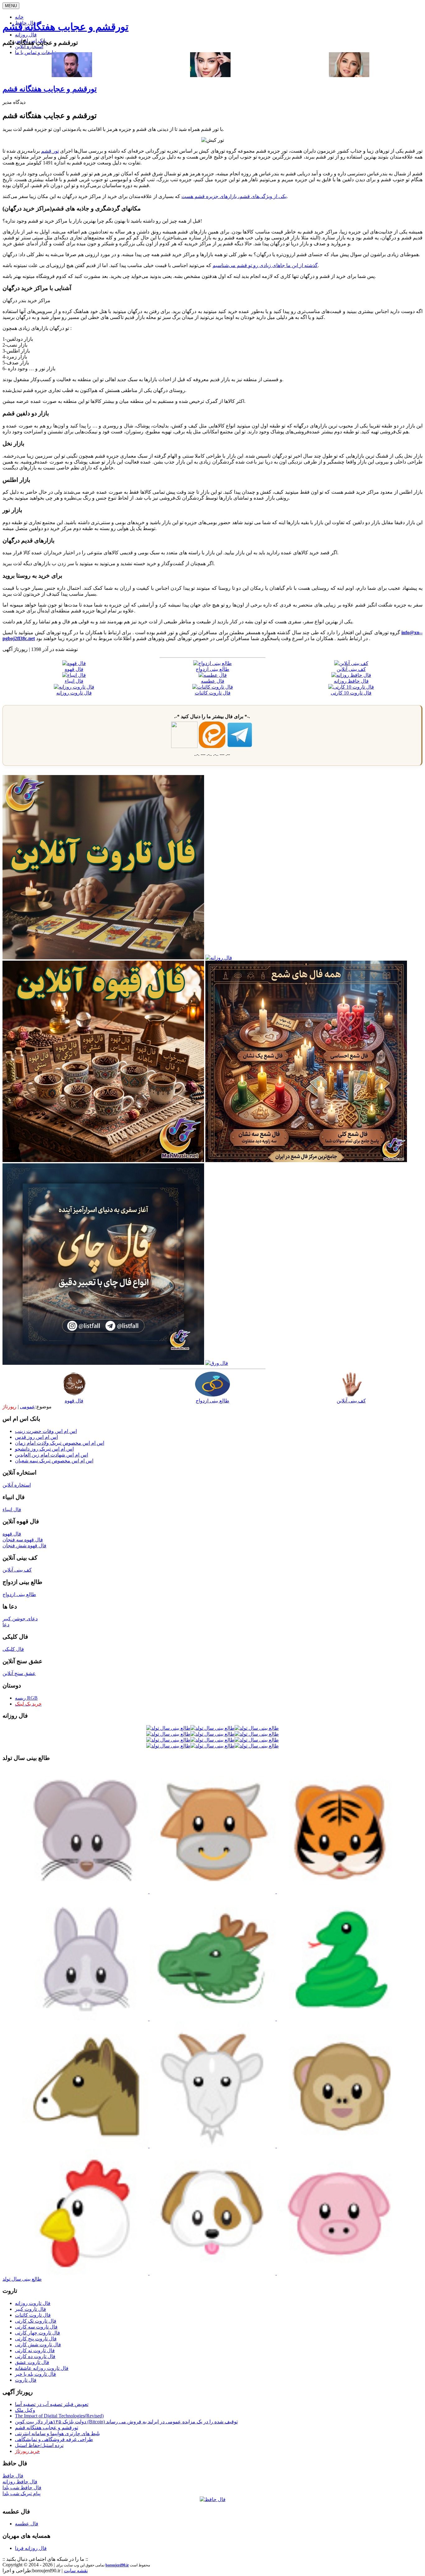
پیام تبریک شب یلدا (21, 2493)
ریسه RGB (26, 1698)
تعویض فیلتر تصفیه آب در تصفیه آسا (52, 2404)
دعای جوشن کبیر (20, 1619)
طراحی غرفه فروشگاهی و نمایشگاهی (54, 2439)
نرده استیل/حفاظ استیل (39, 2445)
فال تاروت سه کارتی (36, 2327)
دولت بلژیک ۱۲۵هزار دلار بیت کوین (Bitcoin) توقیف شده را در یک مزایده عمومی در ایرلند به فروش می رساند (126, 2422)
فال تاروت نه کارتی (35, 2350)
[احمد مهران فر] (72, 75)
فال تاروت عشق (32, 2362)
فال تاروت (26, 2380)
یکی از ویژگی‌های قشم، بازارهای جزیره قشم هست (234, 196)
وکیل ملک (25, 2410)
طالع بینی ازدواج (213, 1401)
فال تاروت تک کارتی (36, 2321)
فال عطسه (27, 2524)
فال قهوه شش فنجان (24, 1546)
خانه (19, 17)
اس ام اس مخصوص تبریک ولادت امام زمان (60, 1443)
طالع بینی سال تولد (22, 2279)
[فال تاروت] (103, 958)
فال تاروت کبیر (30, 2309)
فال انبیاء (12, 1510)
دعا (6, 1625)
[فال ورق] (217, 1363)
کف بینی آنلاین (351, 1401)
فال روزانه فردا (31, 2548)
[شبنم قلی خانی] (349, 75)
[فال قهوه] (103, 1160)
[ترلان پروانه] (210, 75)
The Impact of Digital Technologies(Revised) (59, 2416)
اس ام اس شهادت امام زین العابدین (51, 1455)
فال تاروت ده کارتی (35, 2356)
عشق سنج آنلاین (19, 1673)
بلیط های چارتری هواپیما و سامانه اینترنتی (57, 2433)
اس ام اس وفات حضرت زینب (46, 1431)
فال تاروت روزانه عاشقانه (42, 2368)
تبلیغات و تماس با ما (35, 52)
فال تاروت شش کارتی (38, 2345)
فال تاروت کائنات (33, 2315)
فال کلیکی (13, 1649)
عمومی (28, 1407)
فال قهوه (74, 1401)
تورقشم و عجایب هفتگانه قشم (65, 27)
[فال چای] (103, 1363)
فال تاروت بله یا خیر (35, 2374)
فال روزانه (26, 35)
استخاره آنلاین (29, 46)
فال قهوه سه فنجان (23, 1540)
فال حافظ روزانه (20, 2482)
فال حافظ (13, 2476)
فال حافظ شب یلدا (22, 2488)
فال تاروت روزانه (33, 2303)
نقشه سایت (76, 2571)
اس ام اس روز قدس (36, 1437)
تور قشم (50, 151)
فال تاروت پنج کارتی (36, 2339)
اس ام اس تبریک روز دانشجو (44, 1449)
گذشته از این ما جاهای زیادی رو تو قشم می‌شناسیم (265, 265)
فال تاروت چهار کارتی (37, 2333)
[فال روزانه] (219, 958)
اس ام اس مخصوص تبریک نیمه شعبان (54, 1461)
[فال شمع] (306, 1160)
